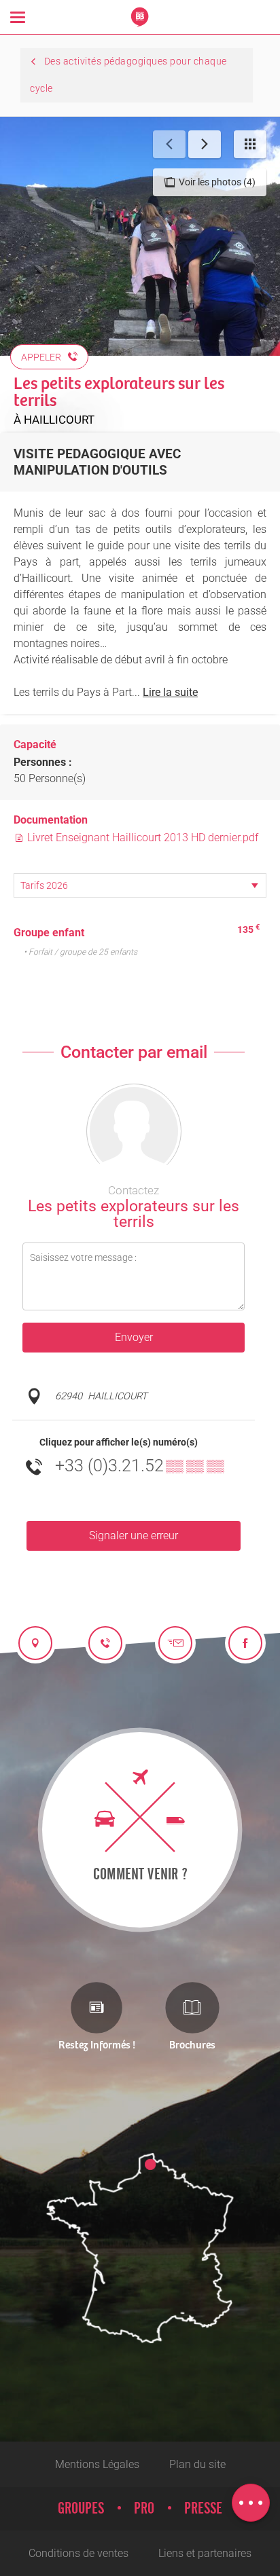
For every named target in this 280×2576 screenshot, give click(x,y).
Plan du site (197, 2464)
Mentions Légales (97, 2464)
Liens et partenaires (205, 2553)
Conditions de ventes (78, 2553)
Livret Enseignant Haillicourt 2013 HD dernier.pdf (141, 838)
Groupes (81, 2509)
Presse (203, 2509)
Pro (144, 2509)
